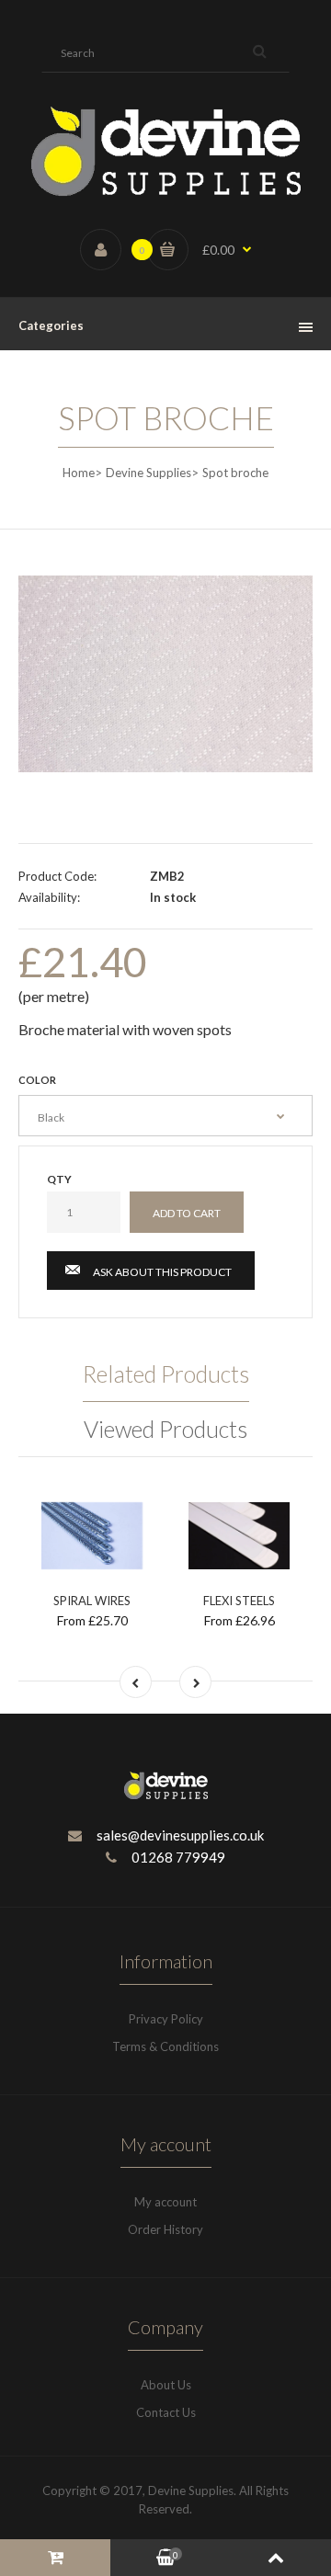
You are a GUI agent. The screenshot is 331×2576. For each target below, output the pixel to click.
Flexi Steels (239, 1601)
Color (37, 1080)
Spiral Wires (92, 1601)
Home (79, 473)
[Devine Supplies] (166, 192)
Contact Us (166, 2412)
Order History (165, 2229)
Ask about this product (162, 1272)
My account (165, 2202)
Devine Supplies (148, 473)
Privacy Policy (166, 2019)
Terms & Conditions (165, 2046)
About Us (166, 2385)
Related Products (166, 1373)
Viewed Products (165, 1429)
